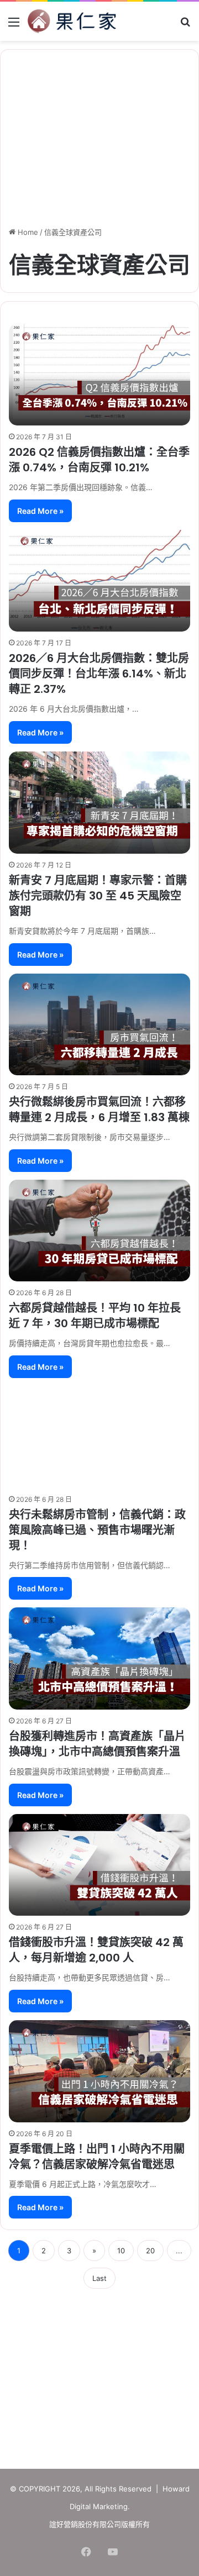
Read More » (40, 511)
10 (121, 2251)
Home (27, 232)
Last (99, 2278)
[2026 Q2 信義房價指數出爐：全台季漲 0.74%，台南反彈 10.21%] (99, 375)
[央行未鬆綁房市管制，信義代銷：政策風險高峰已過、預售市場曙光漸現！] (99, 1437)
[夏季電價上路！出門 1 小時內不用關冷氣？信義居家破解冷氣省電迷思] (99, 2071)
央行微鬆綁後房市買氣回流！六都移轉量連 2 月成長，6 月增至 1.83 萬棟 (99, 1110)
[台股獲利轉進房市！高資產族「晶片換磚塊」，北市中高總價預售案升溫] (99, 1658)
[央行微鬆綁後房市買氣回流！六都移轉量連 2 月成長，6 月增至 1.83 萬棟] (99, 1025)
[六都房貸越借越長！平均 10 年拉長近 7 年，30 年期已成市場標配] (99, 1231)
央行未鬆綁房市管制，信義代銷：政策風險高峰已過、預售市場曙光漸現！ (97, 1530)
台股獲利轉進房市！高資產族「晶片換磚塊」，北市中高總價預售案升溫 (97, 1744)
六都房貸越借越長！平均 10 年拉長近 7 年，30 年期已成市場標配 (95, 1316)
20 (150, 2251)
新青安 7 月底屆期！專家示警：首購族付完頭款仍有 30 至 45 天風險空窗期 (98, 896)
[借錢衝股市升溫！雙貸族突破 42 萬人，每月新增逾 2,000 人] (99, 1865)
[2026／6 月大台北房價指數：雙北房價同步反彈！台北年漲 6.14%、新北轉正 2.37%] (99, 581)
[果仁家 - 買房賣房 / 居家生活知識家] (72, 21)
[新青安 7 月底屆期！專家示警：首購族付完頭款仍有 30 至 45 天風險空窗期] (99, 803)
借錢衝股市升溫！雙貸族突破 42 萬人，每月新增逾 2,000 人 (96, 1950)
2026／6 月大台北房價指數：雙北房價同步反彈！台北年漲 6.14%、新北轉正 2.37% (99, 674)
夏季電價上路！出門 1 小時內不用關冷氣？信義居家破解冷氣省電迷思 (97, 2157)
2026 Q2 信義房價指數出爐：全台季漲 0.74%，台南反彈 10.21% (99, 460)
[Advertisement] (99, 2375)
